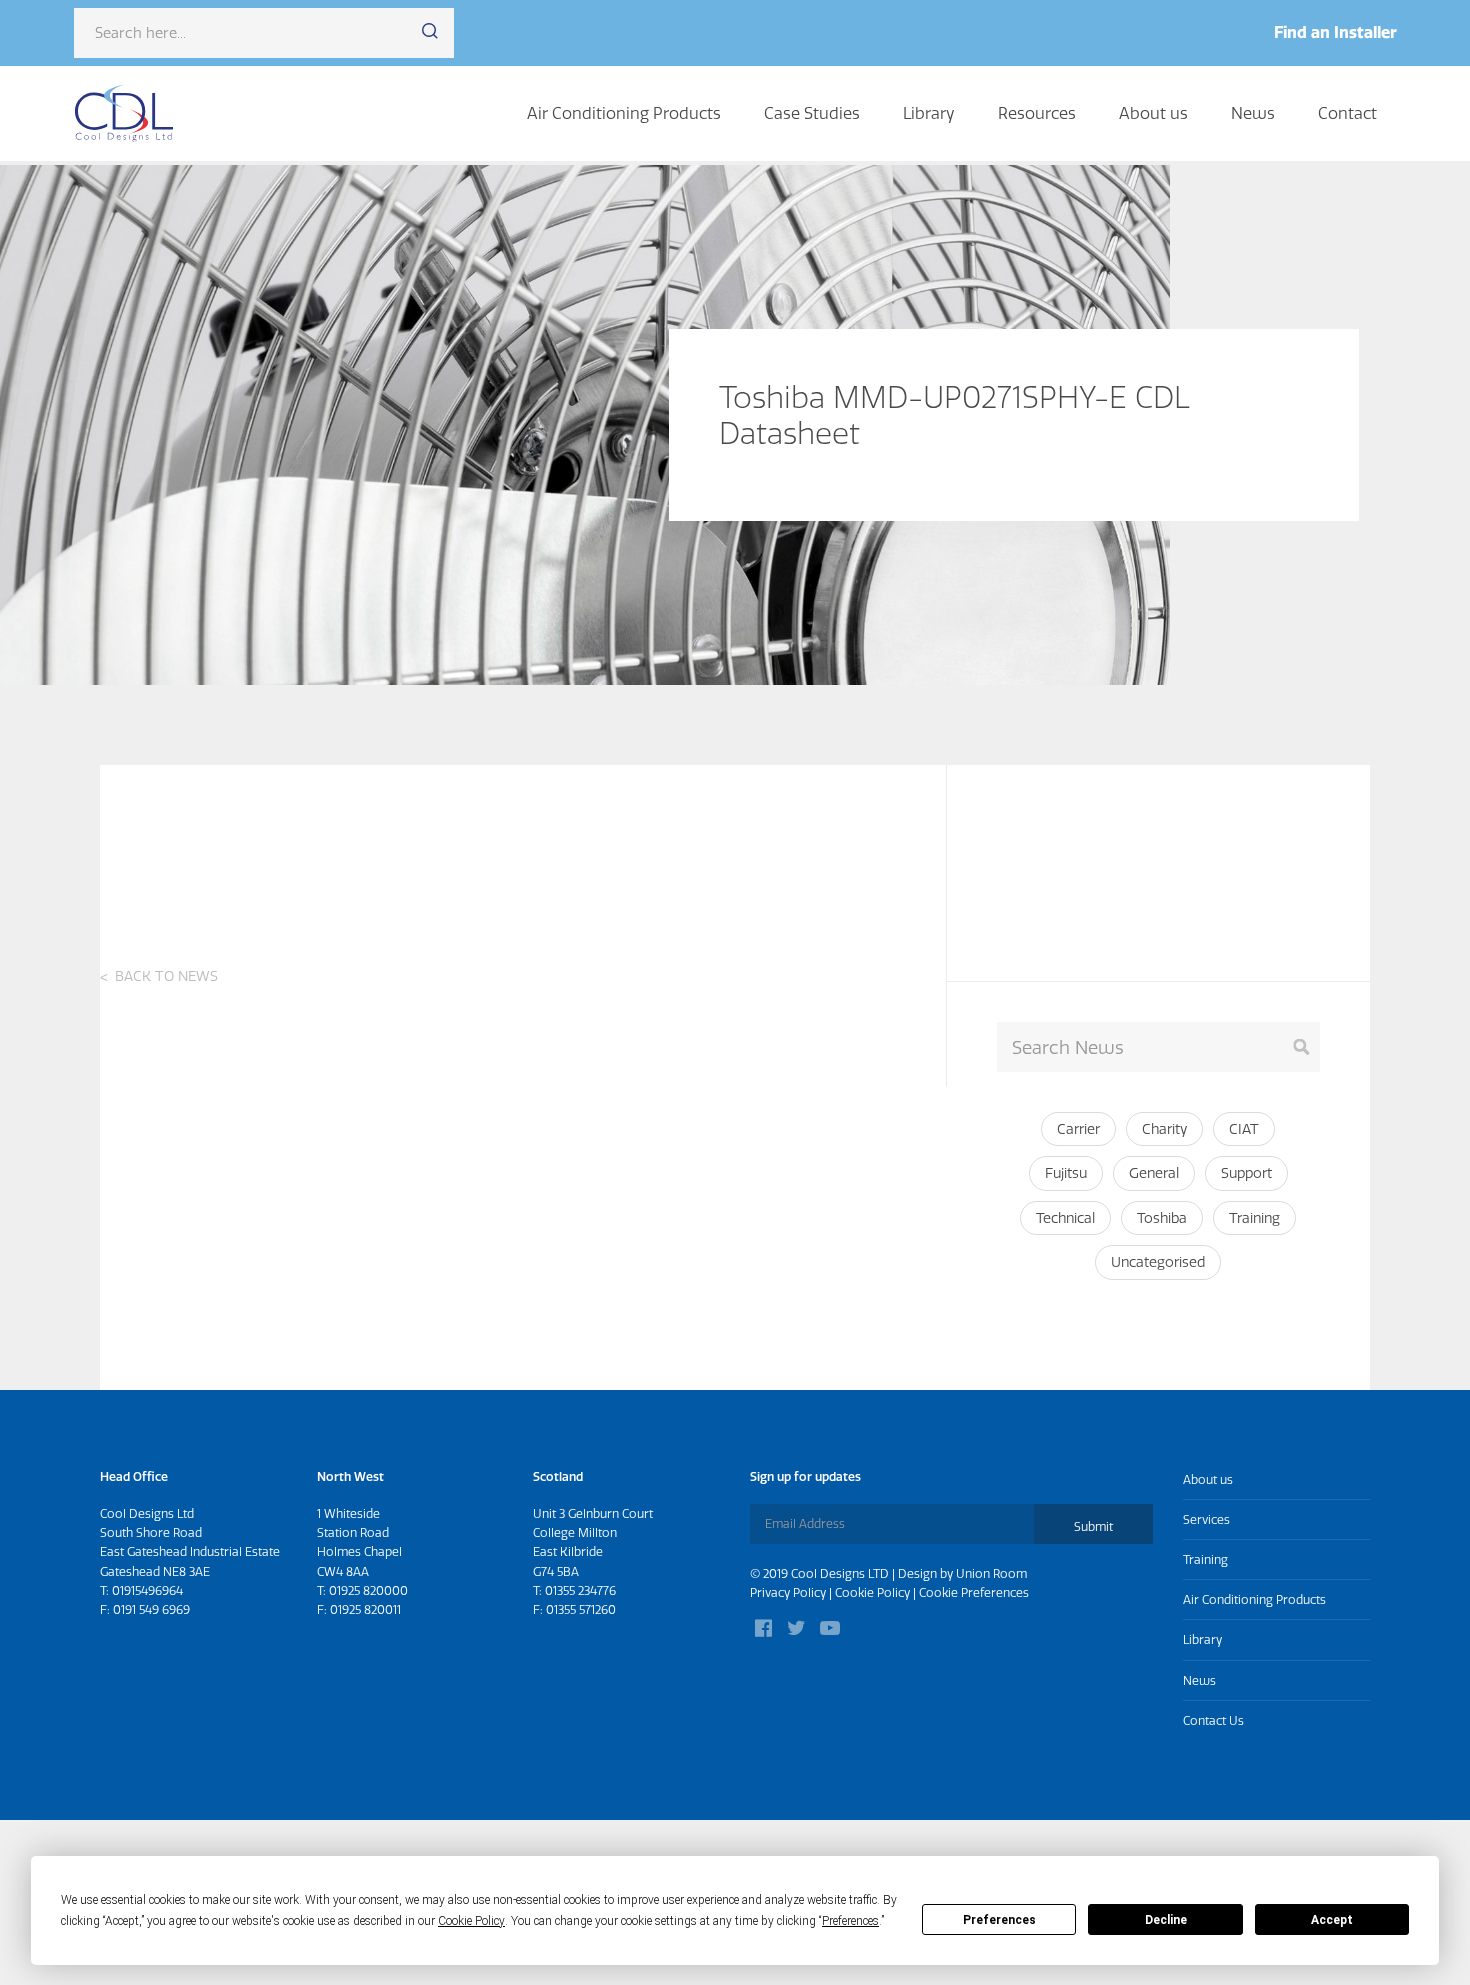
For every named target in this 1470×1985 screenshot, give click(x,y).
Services (1206, 1519)
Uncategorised (1158, 1262)
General (1154, 1173)
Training (1254, 1218)
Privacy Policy (788, 1592)
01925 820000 (368, 1590)
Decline (1166, 1920)
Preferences (999, 1920)
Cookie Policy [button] (471, 1921)
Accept (1332, 1920)
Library (929, 113)
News (1253, 113)
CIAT (1244, 1129)
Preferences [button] (850, 1921)
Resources (1037, 113)
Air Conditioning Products (624, 113)
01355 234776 (580, 1590)
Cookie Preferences (974, 1592)
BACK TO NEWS (166, 976)
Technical (1065, 1218)
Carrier (1078, 1129)
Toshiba (1162, 1218)
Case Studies (812, 113)
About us (1153, 113)
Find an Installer (1335, 32)
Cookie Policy (872, 1592)
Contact (1347, 113)
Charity (1164, 1129)
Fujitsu (1066, 1173)
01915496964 (147, 1590)
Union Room (991, 1573)
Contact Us (1213, 1720)
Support (1246, 1173)
